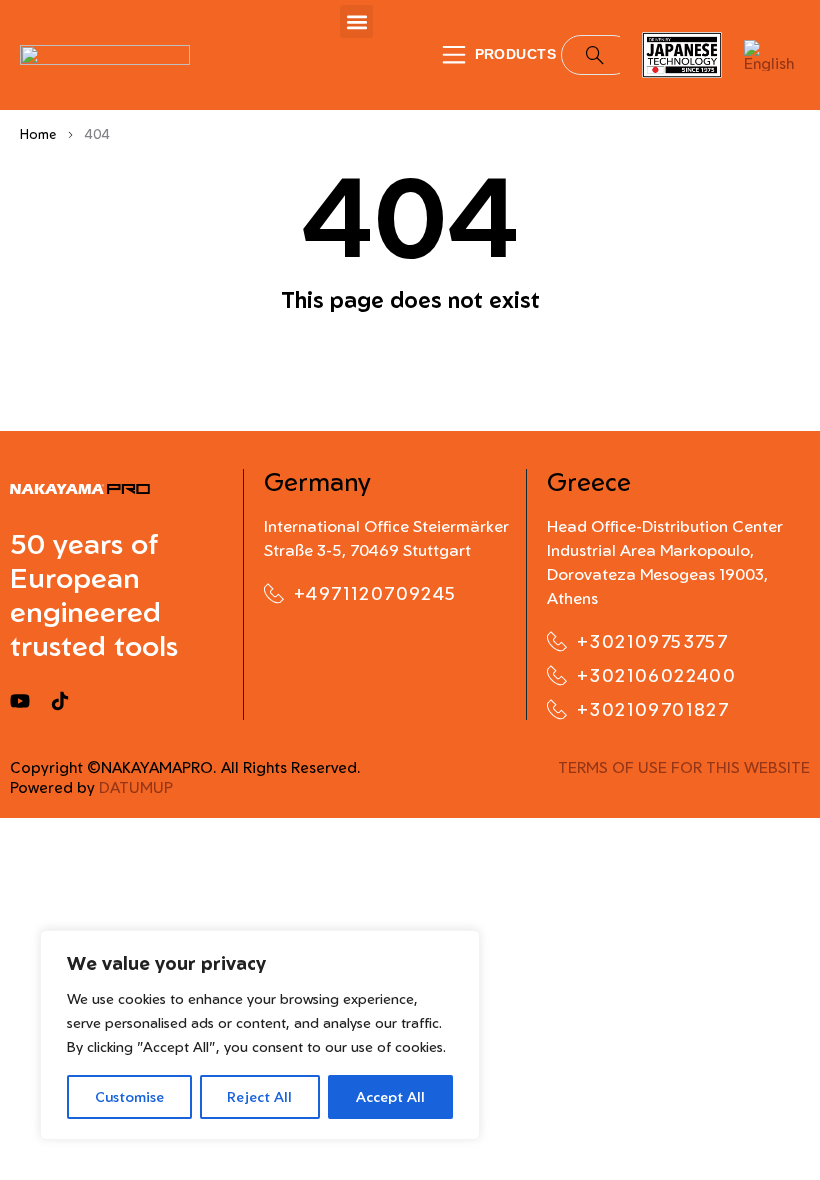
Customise (129, 1096)
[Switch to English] (772, 55)
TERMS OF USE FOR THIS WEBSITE (684, 767)
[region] (260, 1035)
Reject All (259, 1096)
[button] (356, 21)
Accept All (390, 1096)
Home (38, 134)
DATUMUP (136, 787)
